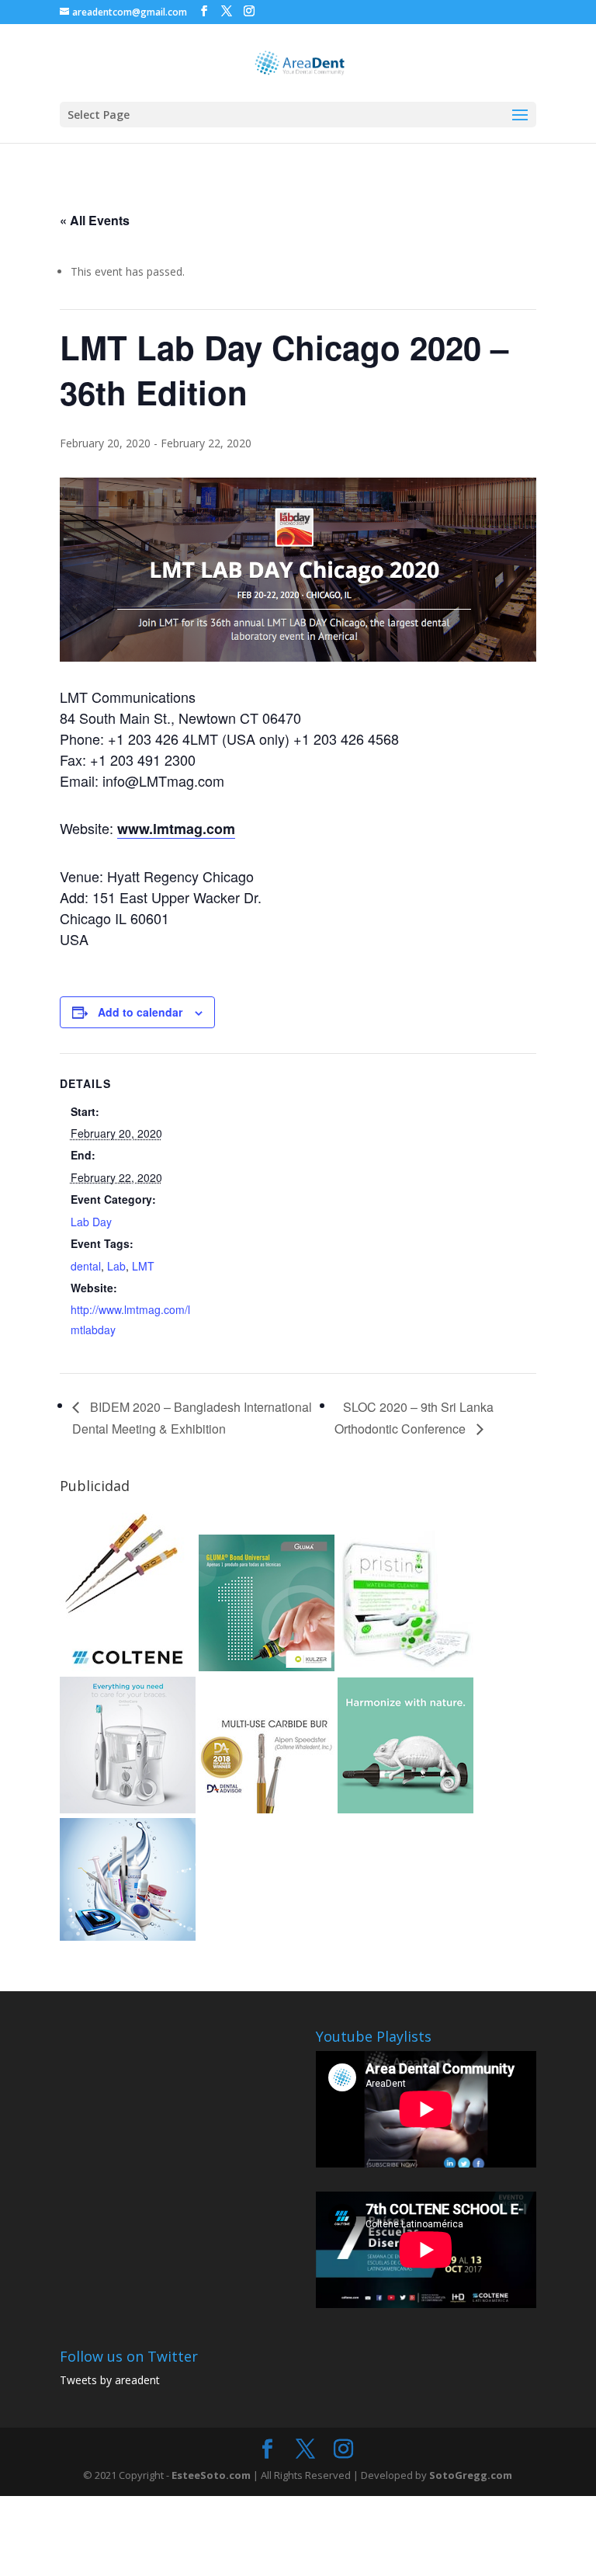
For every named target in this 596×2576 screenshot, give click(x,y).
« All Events (95, 220)
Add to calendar (140, 1012)
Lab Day (91, 1222)
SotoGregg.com (471, 2475)
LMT (143, 1266)
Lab (116, 1266)
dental (86, 1266)
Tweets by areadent (110, 2380)
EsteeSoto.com (212, 2475)
